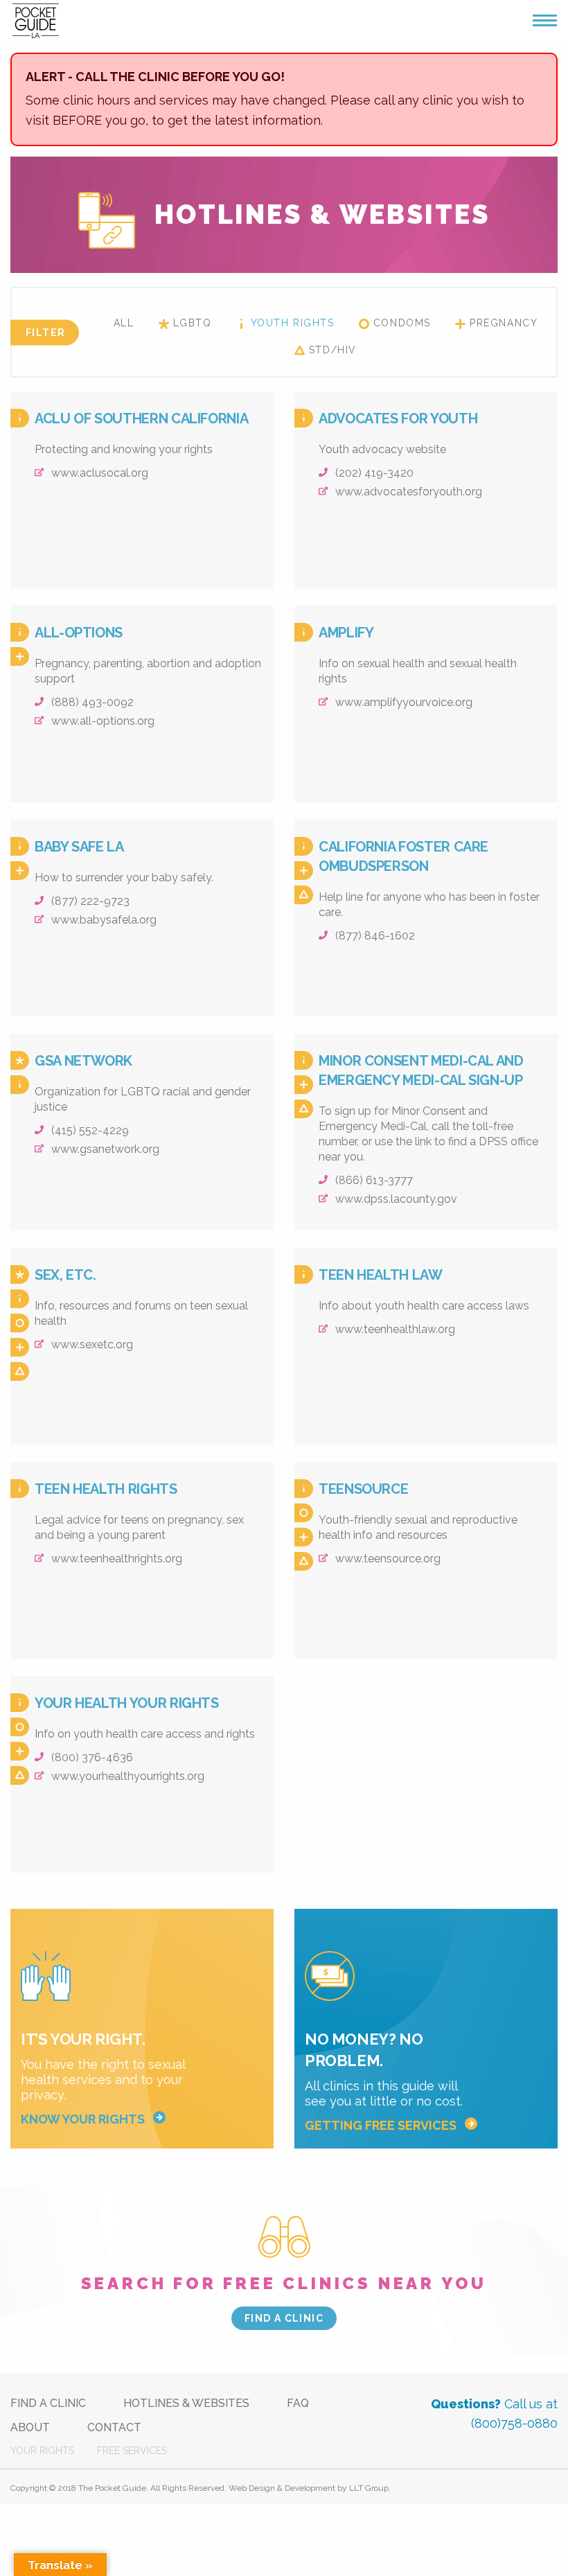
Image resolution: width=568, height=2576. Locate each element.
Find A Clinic (48, 2403)
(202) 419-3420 (373, 473)
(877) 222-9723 (89, 901)
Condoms (402, 323)
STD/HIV (333, 350)
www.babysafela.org (103, 920)
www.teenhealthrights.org (115, 1559)
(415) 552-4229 (89, 1130)
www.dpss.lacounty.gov (395, 1199)
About (30, 2427)
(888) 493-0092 (91, 702)
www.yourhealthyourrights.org (126, 1776)
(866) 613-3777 (373, 1180)
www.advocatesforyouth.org (407, 492)
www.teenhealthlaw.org (394, 1329)
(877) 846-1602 (374, 936)
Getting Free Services (381, 2125)
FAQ (298, 2403)
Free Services (132, 2451)
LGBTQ (193, 323)
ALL (124, 323)
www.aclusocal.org (98, 473)
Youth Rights (293, 323)
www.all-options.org (101, 721)
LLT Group (369, 2488)
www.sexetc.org (91, 1344)
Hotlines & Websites (186, 2403)
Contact (114, 2427)
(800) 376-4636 (91, 1757)
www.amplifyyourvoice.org (402, 702)
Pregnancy (504, 323)
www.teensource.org (387, 1559)
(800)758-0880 (514, 2423)
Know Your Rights (83, 2119)
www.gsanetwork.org (104, 1149)
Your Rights (42, 2451)
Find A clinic (284, 2318)
